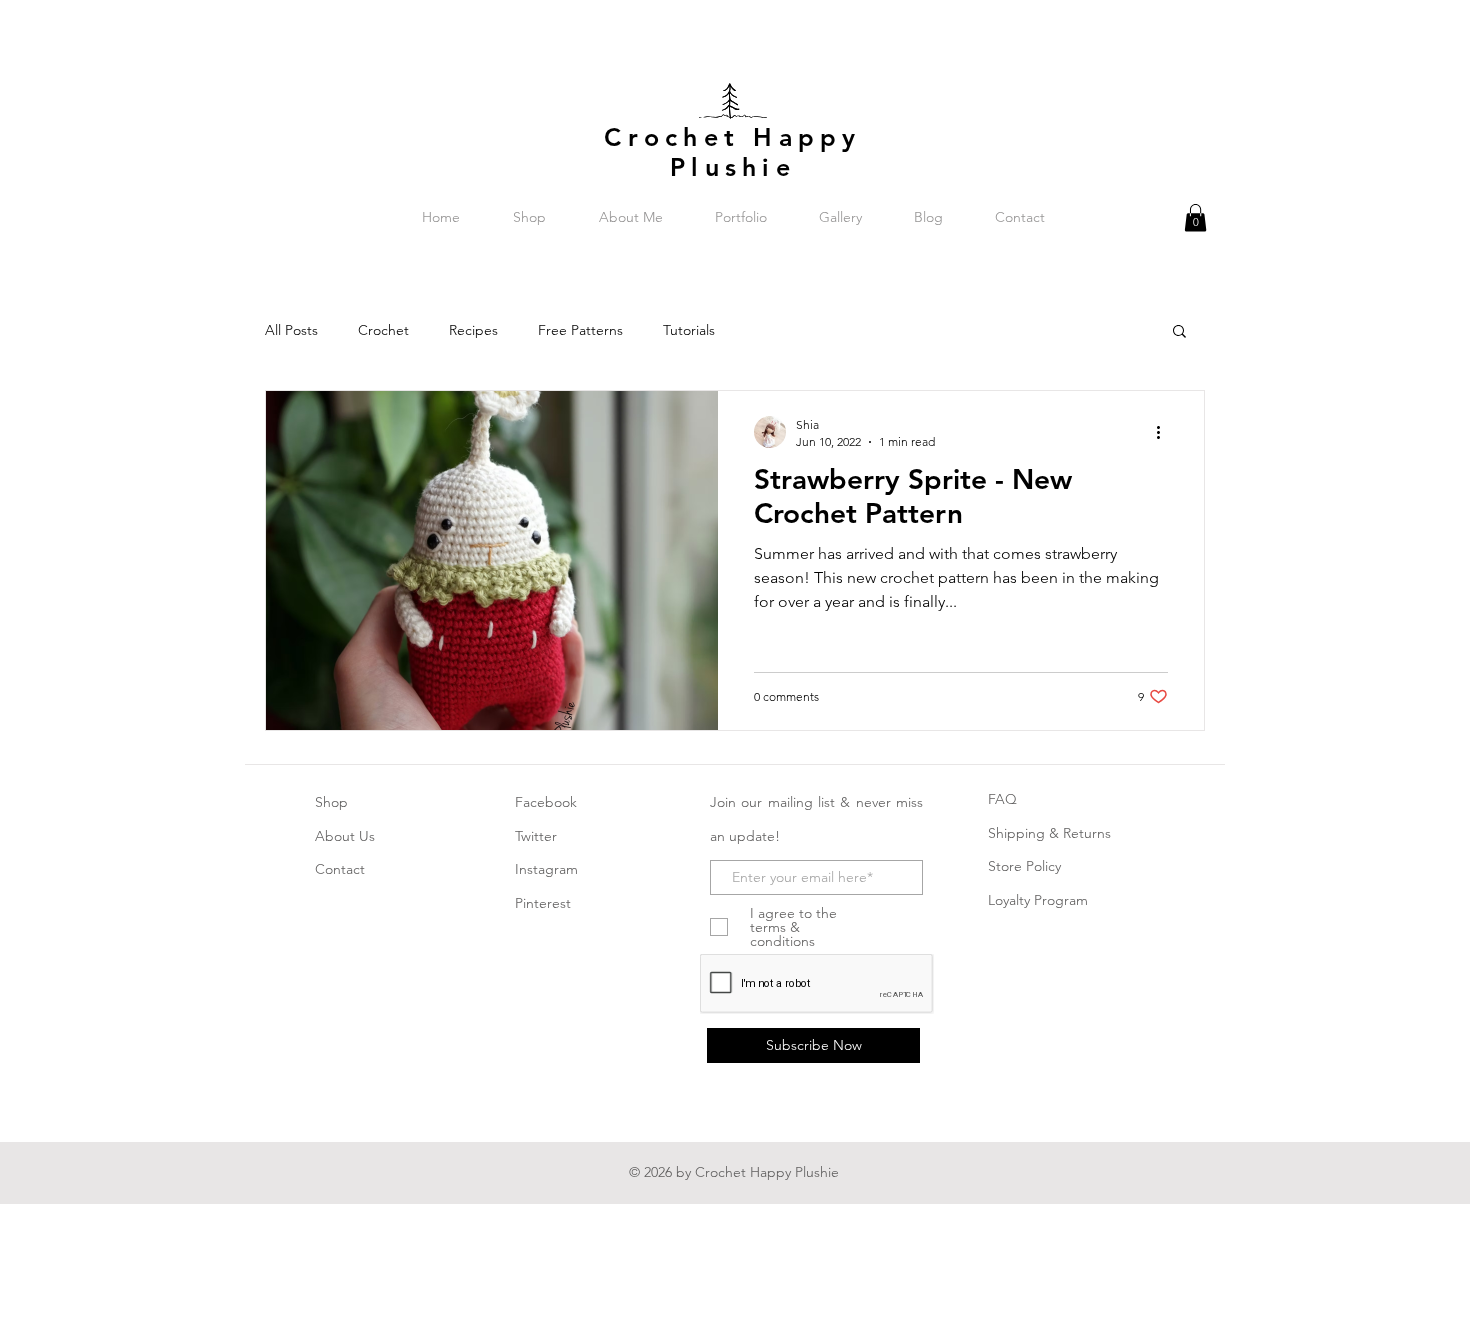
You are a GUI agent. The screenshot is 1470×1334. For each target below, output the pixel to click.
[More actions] (1165, 432)
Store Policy (1024, 866)
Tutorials (689, 330)
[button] (1195, 217)
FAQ (1002, 799)
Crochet (383, 330)
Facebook (546, 802)
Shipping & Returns (1049, 833)
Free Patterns (580, 330)
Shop (331, 802)
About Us (345, 836)
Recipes (473, 330)
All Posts (291, 330)
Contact (340, 869)
